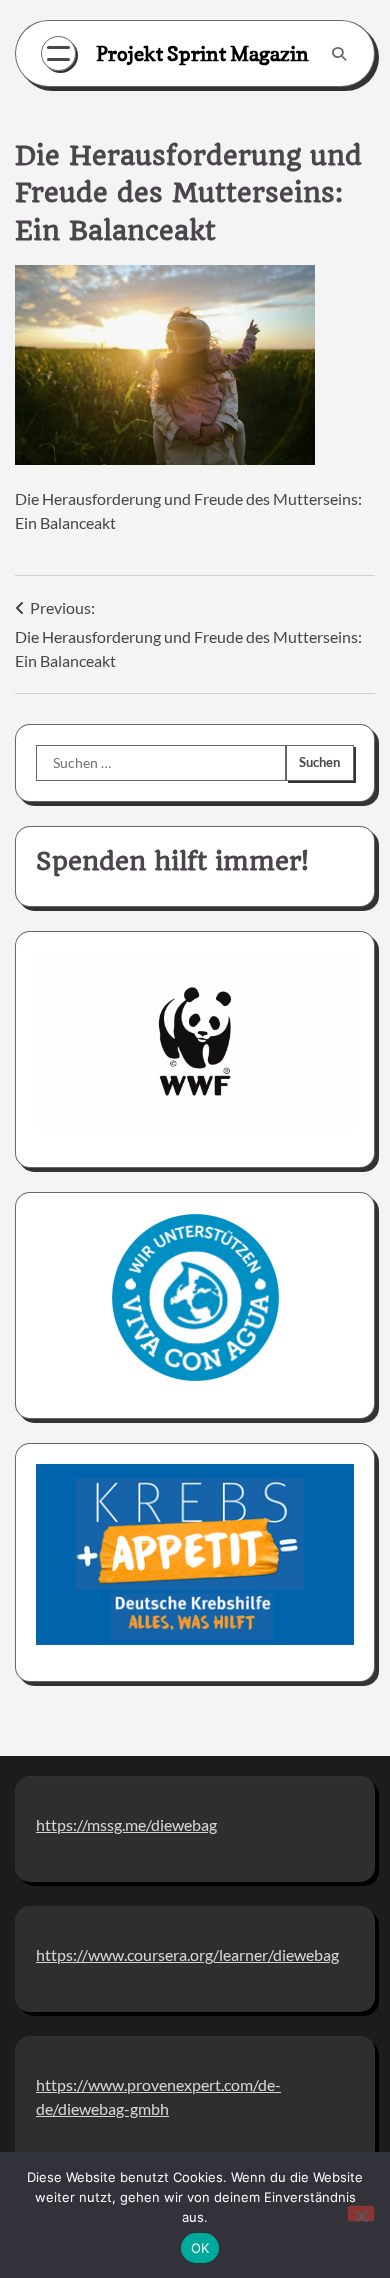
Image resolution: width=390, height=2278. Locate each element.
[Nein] (361, 2213)
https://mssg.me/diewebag (126, 1824)
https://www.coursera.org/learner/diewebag (187, 1954)
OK (200, 2248)
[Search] (339, 54)
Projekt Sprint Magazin (202, 54)
